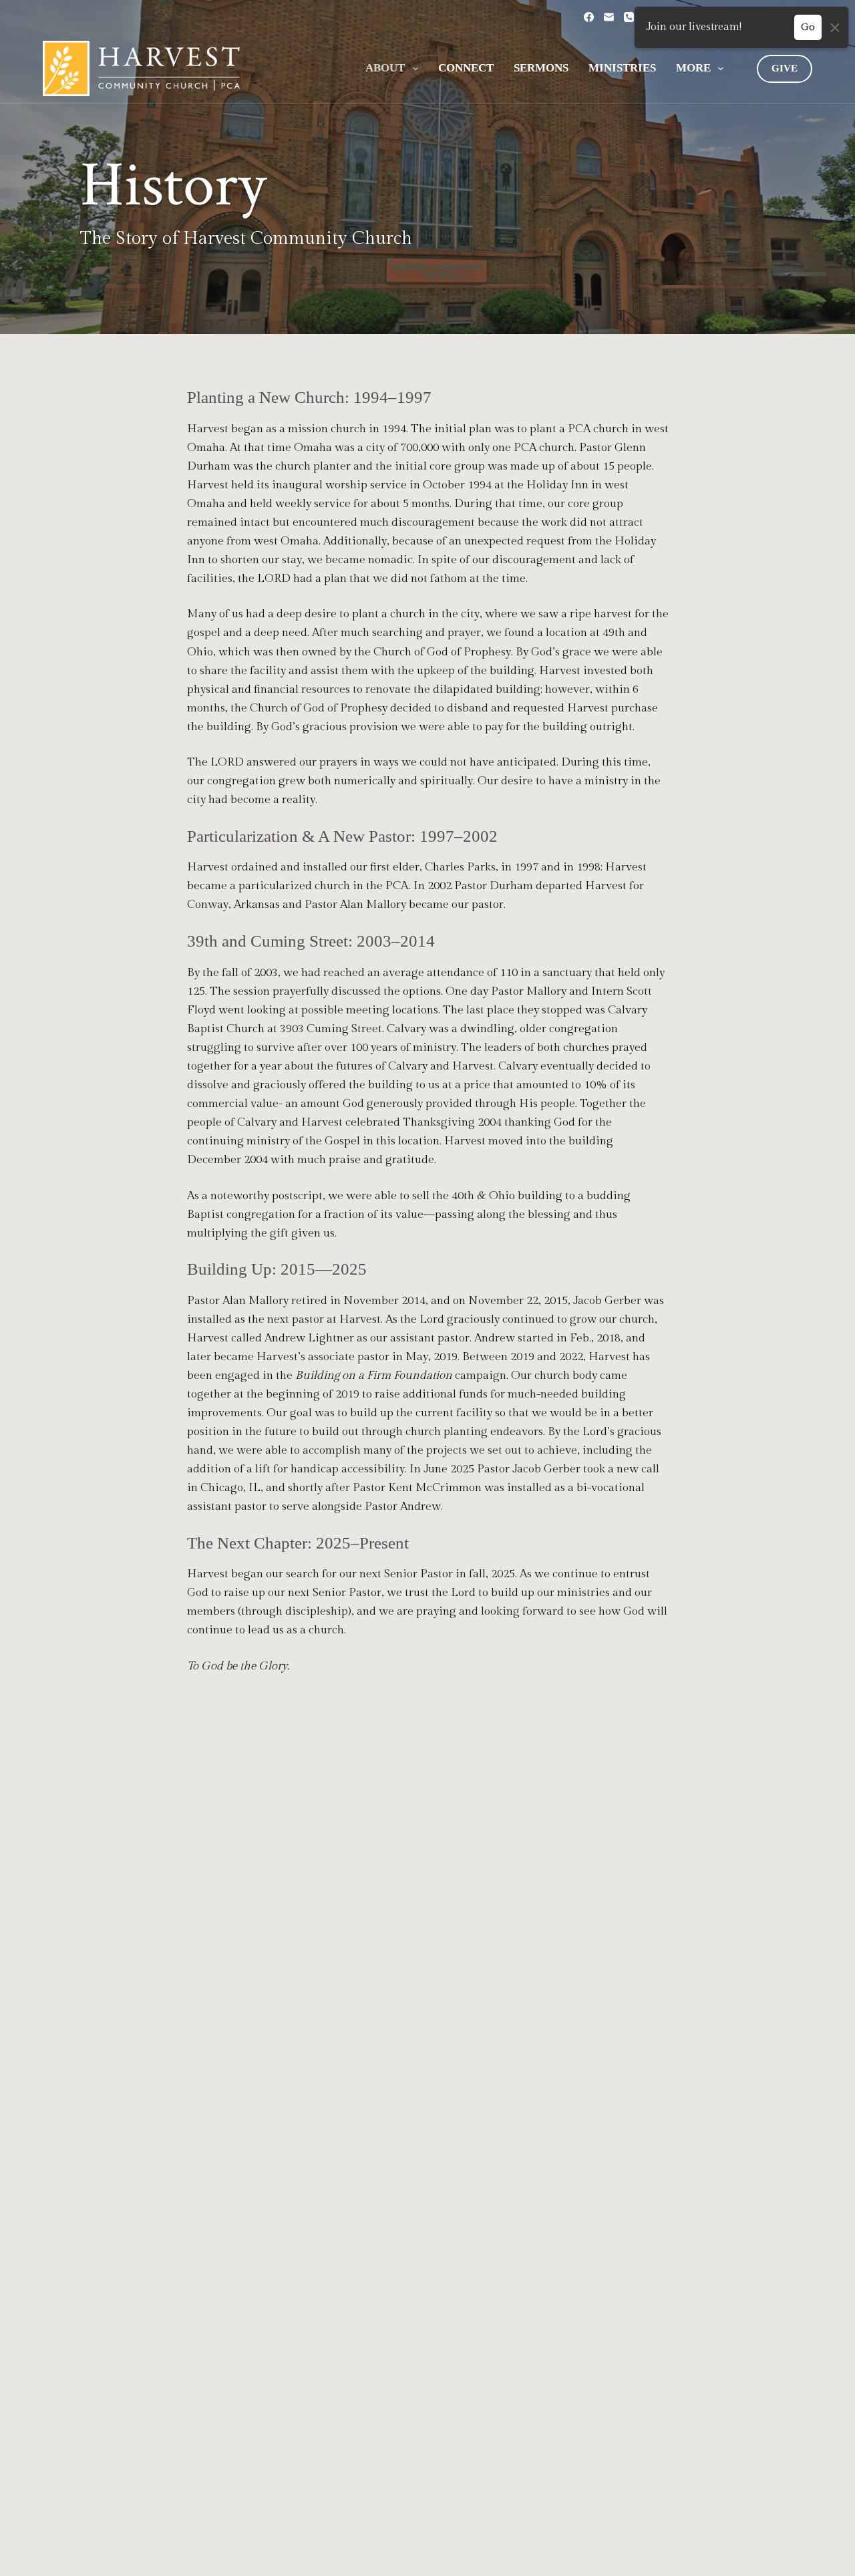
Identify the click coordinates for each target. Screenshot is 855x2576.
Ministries (622, 68)
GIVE (785, 68)
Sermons (541, 68)
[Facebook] (589, 17)
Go (808, 27)
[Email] (609, 17)
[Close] (835, 27)
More (693, 68)
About (385, 68)
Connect (466, 68)
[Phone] (629, 17)
